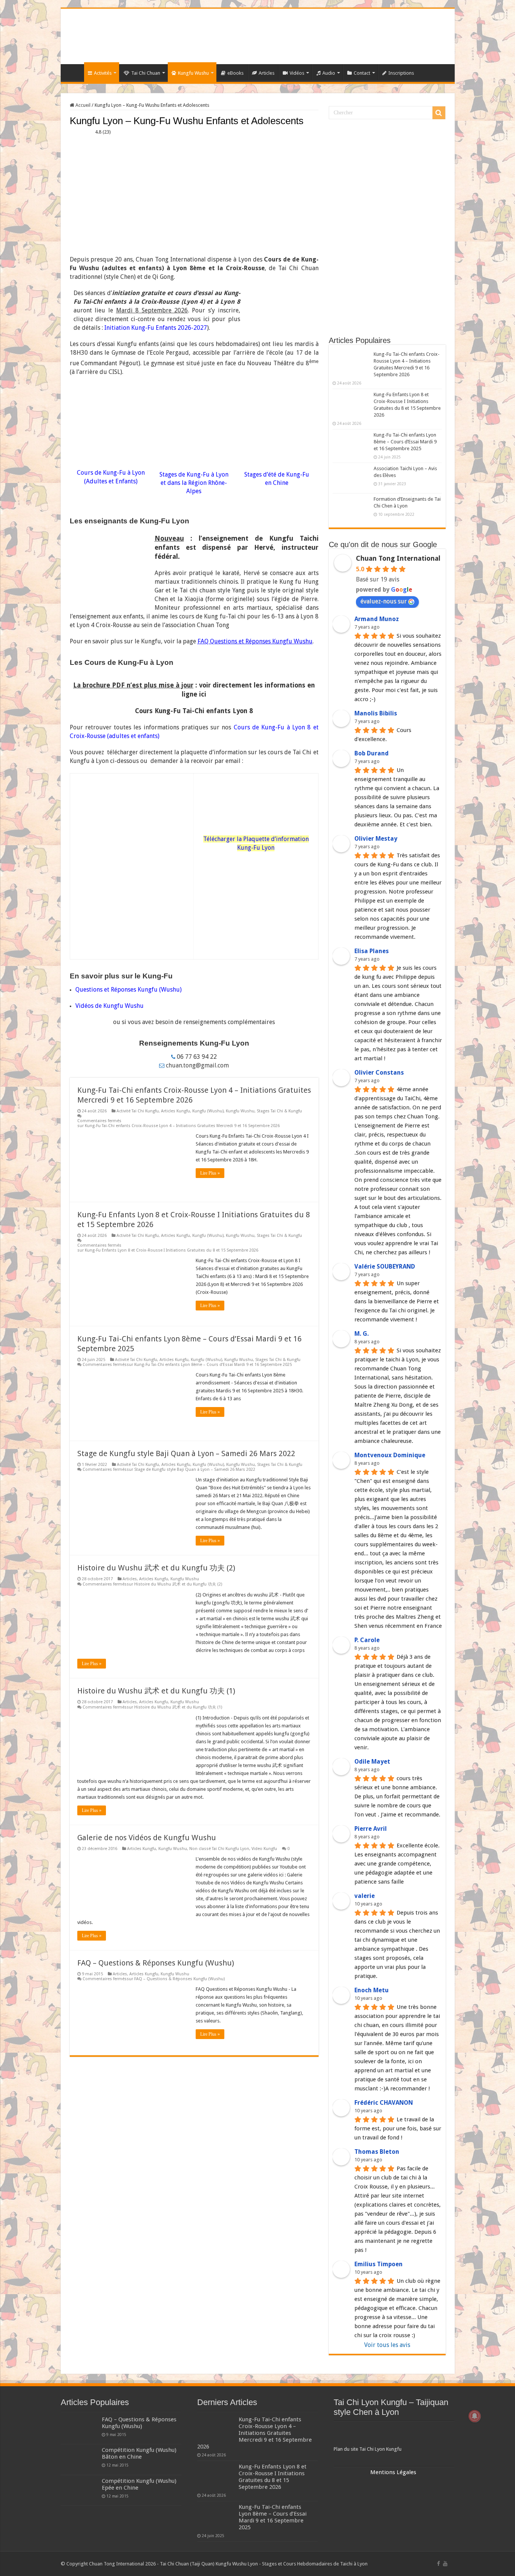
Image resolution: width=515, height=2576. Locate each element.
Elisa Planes (372, 951)
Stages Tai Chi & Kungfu (279, 1111)
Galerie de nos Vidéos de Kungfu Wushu (147, 1838)
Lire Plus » (210, 1173)
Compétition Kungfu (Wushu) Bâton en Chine (139, 2453)
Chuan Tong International (398, 558)
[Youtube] (445, 2564)
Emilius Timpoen (379, 2264)
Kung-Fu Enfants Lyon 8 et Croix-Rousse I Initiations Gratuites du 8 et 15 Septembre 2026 (273, 2477)
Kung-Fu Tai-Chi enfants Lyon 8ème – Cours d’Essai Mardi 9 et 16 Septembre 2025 (405, 442)
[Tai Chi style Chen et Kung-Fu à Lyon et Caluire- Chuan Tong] (258, 36)
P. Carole (367, 1640)
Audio (329, 73)
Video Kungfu (264, 1849)
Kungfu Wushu (193, 73)
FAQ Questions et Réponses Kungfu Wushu (255, 641)
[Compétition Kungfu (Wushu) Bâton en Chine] (80, 2459)
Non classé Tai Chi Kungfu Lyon (219, 1849)
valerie (365, 1896)
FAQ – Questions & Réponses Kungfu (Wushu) (156, 1963)
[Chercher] (439, 113)
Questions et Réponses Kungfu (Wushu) (129, 990)
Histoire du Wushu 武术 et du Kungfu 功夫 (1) (156, 1691)
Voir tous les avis (387, 2345)
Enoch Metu (372, 1990)
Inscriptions (401, 73)
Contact (362, 73)
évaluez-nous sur (384, 601)
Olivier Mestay (376, 839)
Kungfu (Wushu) (208, 1111)
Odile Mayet (372, 1762)
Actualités (74, 72)
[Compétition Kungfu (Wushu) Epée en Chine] (80, 2490)
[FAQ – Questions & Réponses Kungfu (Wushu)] (80, 2429)
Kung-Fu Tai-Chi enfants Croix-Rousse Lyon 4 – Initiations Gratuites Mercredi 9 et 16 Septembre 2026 (254, 2433)
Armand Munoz (377, 619)
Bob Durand (372, 753)
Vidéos (297, 73)
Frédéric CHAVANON (384, 2103)
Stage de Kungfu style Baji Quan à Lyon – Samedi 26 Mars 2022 (186, 1453)
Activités (103, 73)
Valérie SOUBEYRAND (385, 1266)
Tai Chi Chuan (146, 73)
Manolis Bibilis (376, 713)
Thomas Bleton (377, 2152)
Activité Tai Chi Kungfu (138, 1111)
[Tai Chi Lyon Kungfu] (394, 2435)
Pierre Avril (371, 1829)
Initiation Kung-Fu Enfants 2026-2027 (156, 328)
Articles (267, 73)
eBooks (235, 73)
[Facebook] (438, 2564)
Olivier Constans (379, 1073)
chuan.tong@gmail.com (197, 1065)
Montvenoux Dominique (390, 1455)
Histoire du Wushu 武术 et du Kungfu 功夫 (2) (156, 1568)
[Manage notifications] (475, 2416)
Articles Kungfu (175, 1111)
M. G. (362, 1334)
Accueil (82, 105)
